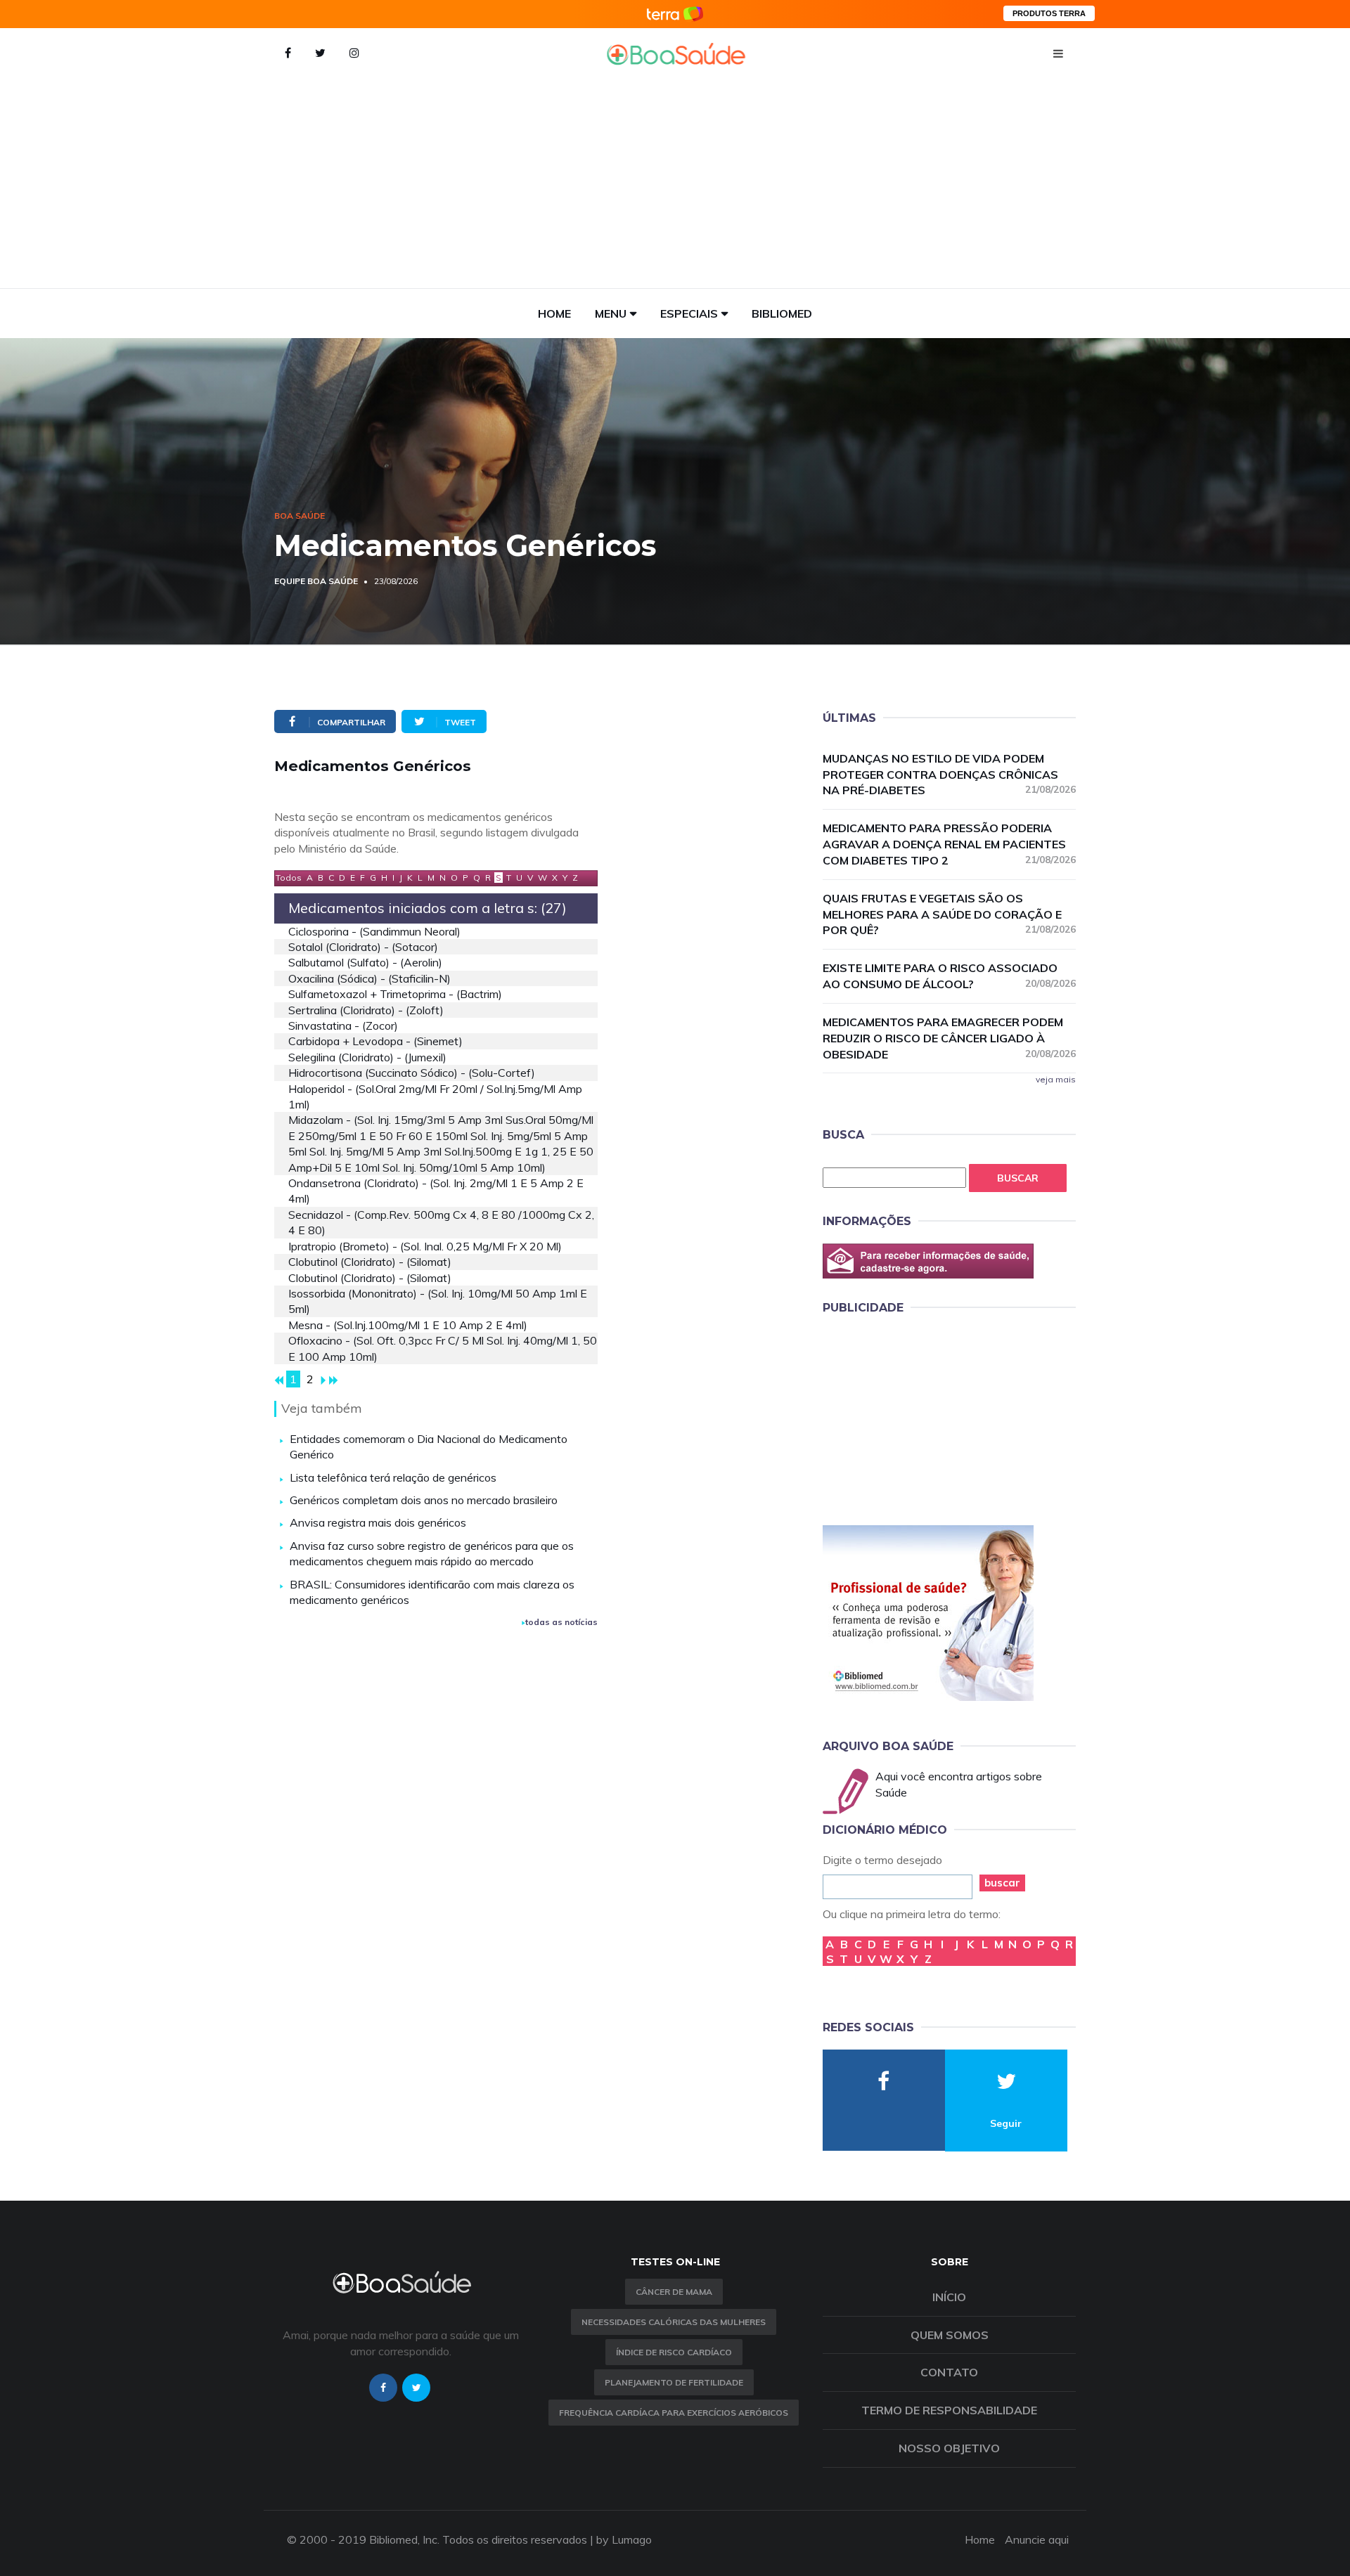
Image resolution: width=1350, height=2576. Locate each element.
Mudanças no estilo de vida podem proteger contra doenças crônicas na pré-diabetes (949, 775)
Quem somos (950, 2335)
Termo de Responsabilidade (949, 2410)
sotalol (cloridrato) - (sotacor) (363, 947)
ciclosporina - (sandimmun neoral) (374, 931)
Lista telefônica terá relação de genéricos (393, 1477)
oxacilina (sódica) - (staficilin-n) (369, 978)
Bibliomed (782, 313)
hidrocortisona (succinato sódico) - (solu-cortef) (412, 1073)
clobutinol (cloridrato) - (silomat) (370, 1262)
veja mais (1056, 1079)
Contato (949, 2372)
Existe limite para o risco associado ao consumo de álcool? (949, 976)
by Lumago (624, 2539)
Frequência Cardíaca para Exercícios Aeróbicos (674, 2413)
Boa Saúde (300, 516)
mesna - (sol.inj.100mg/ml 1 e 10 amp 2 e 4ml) (408, 1325)
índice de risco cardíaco (674, 2352)
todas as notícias (561, 1622)
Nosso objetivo (949, 2448)
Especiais (689, 313)
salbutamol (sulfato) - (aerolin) (365, 962)
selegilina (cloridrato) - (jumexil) (367, 1057)
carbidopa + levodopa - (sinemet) (375, 1041)
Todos (289, 878)
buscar (1002, 1883)
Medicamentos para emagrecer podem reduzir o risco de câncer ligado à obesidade (949, 1038)
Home (554, 313)
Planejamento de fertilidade (674, 2382)
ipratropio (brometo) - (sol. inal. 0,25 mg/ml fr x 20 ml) (425, 1246)
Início (949, 2297)
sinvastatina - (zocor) (343, 1025)
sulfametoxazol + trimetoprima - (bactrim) (395, 994)
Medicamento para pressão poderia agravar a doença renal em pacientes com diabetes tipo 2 (949, 844)
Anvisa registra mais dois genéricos (378, 1522)
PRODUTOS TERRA (1049, 13)
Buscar (1018, 1178)
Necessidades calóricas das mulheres (674, 2322)
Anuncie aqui (1037, 2539)
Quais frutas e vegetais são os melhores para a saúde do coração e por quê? (949, 914)
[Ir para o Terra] (675, 14)
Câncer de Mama (674, 2292)
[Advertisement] (675, 183)
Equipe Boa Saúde (316, 581)
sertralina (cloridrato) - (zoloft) (366, 1010)
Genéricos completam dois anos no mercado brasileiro (424, 1500)
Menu (611, 313)
